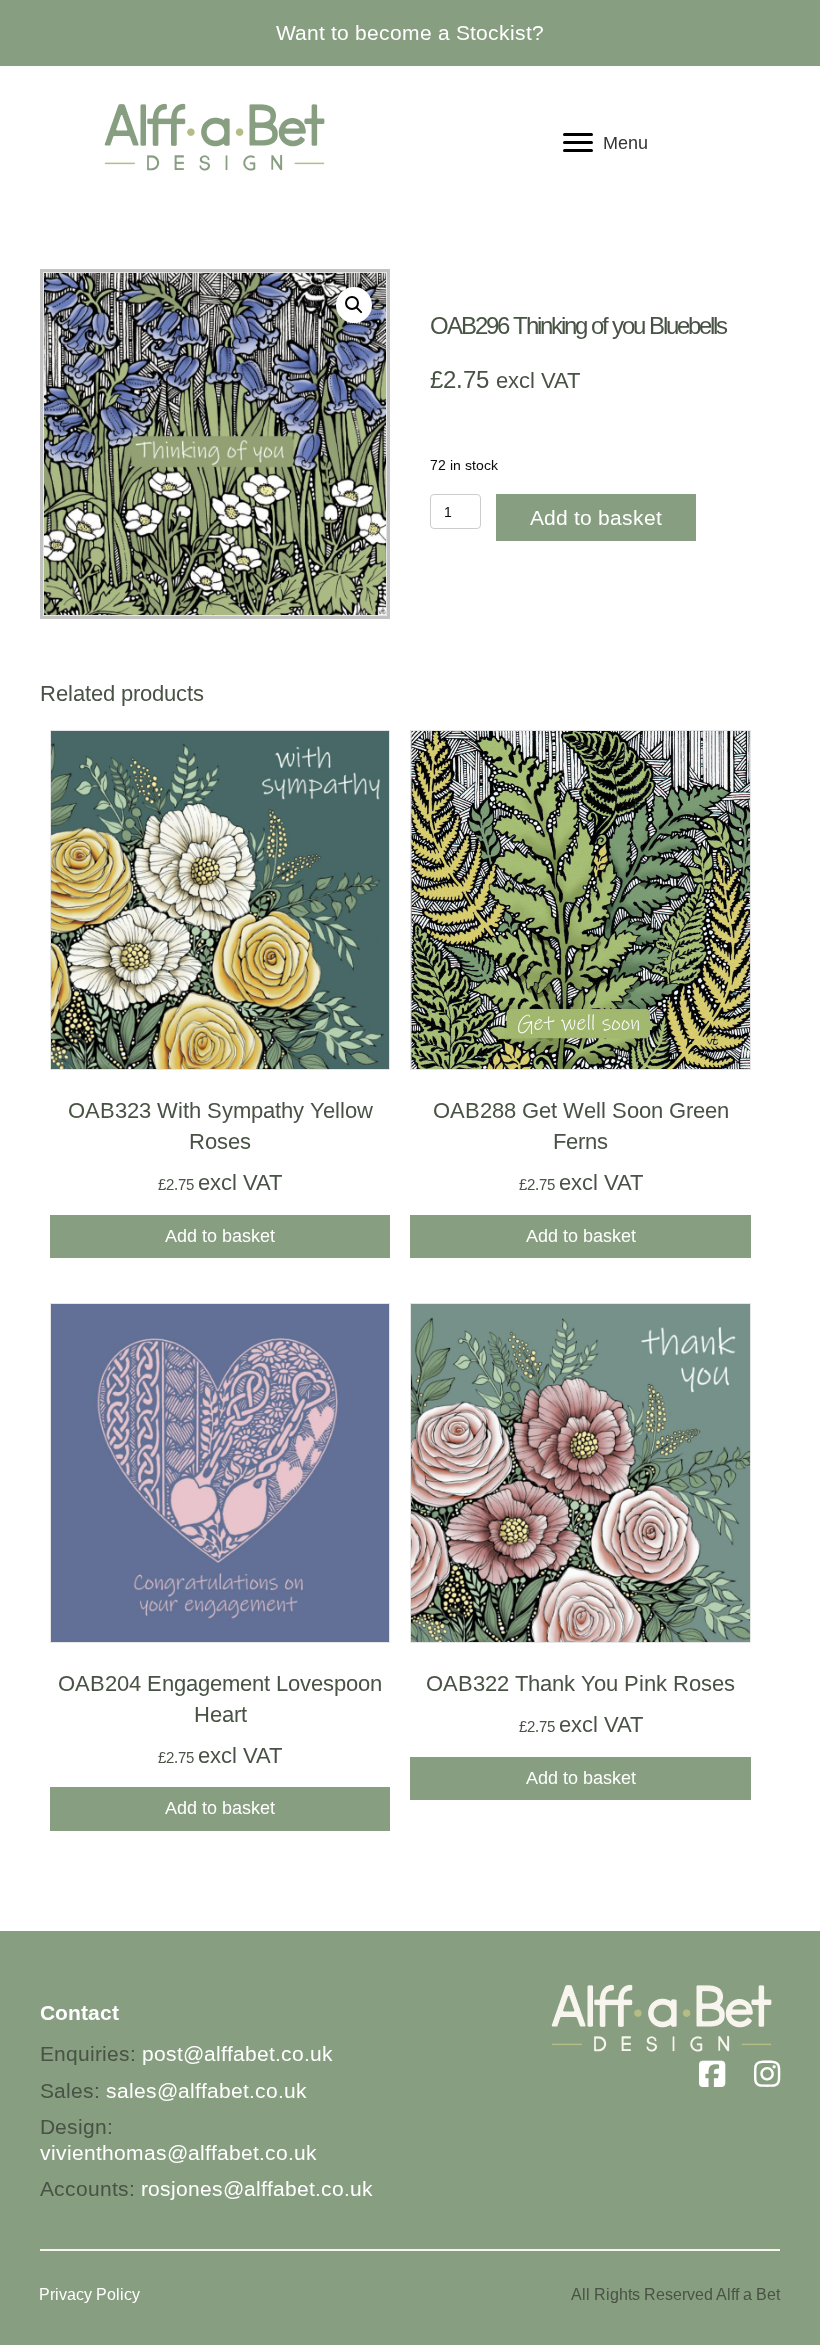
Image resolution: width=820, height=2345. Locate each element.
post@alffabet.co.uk (237, 2053)
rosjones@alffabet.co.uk (257, 2188)
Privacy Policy (89, 2294)
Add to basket (596, 517)
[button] (354, 305)
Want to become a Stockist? (410, 32)
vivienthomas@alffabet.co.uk (178, 2152)
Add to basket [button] (220, 1236)
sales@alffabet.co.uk (206, 2090)
